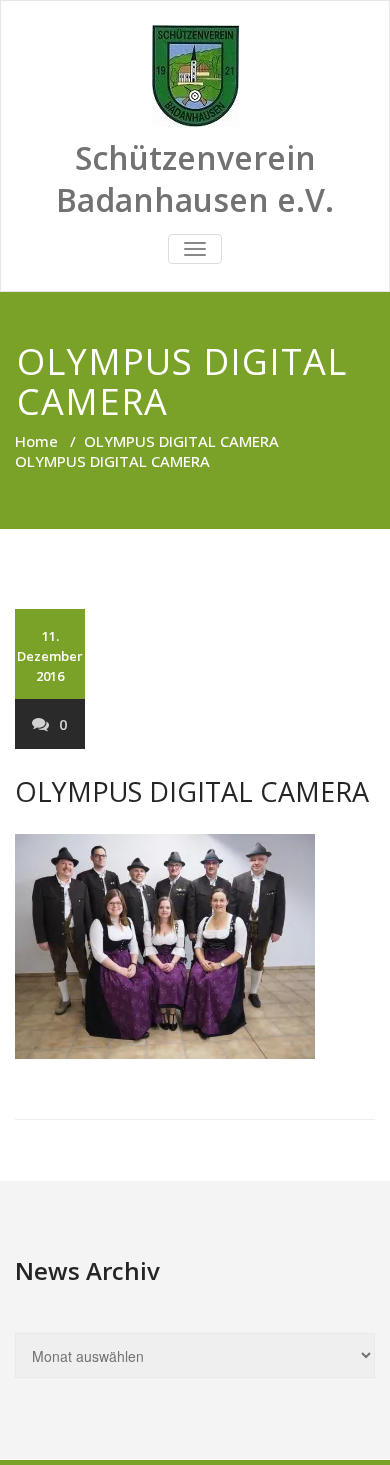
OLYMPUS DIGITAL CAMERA (181, 441)
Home (36, 441)
